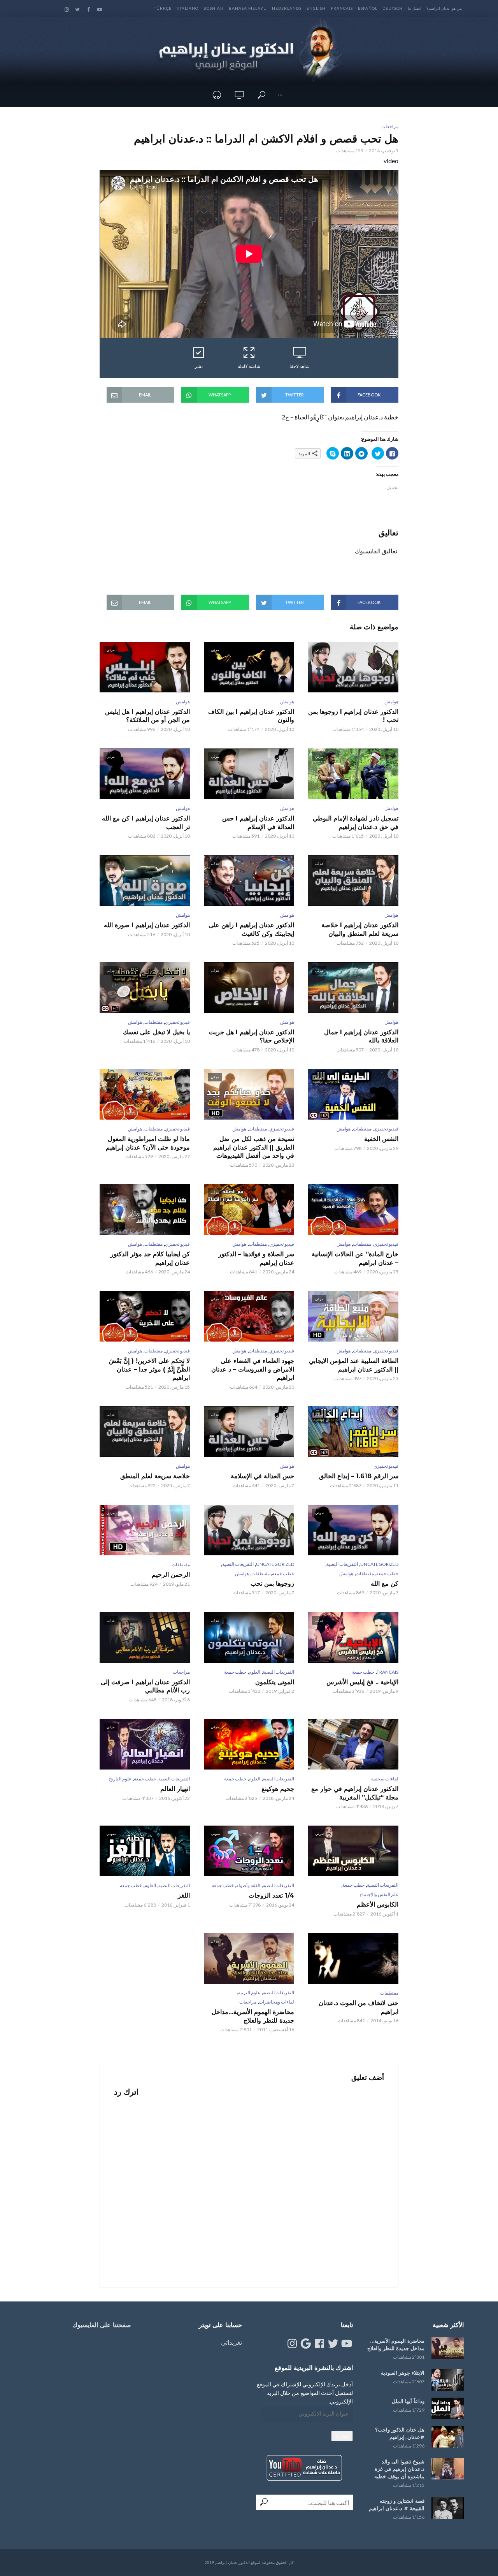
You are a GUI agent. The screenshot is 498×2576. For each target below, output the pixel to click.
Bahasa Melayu (248, 8)
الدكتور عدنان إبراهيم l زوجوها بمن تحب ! (353, 716)
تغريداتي (231, 2342)
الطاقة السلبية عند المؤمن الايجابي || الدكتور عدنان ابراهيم (354, 1365)
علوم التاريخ (120, 1779)
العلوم (254, 1672)
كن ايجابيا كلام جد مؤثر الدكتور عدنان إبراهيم (150, 1258)
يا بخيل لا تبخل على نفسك (156, 1032)
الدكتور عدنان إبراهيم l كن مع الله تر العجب (146, 823)
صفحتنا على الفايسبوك (102, 2325)
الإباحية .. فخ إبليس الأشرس (362, 1682)
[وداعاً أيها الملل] (448, 2408)
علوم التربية (249, 1992)
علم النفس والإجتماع (379, 1894)
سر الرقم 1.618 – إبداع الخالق (359, 1476)
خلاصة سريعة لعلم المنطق (155, 1476)
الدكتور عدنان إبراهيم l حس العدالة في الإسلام (258, 823)
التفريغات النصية (342, 1564)
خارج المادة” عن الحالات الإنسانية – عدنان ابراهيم (355, 1258)
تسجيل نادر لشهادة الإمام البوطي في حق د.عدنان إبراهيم (356, 823)
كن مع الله (385, 1584)
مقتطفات (153, 1022)
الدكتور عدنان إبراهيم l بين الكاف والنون (251, 716)
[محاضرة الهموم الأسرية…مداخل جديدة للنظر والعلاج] (448, 2348)
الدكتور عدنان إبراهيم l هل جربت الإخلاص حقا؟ (252, 1036)
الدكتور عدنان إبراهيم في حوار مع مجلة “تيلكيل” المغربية (355, 1793)
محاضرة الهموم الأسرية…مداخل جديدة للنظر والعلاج (253, 2016)
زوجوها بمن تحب (272, 1584)
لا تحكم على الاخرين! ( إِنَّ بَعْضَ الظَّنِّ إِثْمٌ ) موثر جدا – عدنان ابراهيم (149, 1369)
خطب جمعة (387, 1573)
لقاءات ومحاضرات (276, 2002)
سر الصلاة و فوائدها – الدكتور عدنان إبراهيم (256, 1258)
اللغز (184, 1895)
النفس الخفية (381, 1139)
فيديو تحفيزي (177, 1022)
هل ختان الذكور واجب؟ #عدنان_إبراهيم (400, 2433)
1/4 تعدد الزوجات (271, 1895)
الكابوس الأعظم (378, 1904)
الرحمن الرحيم (171, 1575)
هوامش (391, 702)
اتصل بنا (415, 8)
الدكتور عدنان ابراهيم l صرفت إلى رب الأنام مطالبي (145, 1686)
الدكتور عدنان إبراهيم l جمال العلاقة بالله (361, 1036)
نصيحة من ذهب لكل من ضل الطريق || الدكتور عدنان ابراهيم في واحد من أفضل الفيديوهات (254, 1147)
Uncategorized (379, 1564)
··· (280, 95)
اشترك (342, 2436)
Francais (342, 8)
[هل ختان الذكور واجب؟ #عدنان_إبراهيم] (448, 2437)
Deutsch (393, 8)
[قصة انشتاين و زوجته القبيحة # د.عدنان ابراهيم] (448, 2508)
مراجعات (390, 126)
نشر (199, 366)
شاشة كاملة (249, 366)
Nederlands (287, 8)
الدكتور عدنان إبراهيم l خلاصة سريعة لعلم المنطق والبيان (360, 929)
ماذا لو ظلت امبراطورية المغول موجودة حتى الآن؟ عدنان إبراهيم (148, 1143)
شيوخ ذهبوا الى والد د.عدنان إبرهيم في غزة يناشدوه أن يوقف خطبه (399, 2469)
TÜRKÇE (163, 8)
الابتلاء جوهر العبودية (403, 2373)
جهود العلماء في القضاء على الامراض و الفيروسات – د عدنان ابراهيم (253, 1369)
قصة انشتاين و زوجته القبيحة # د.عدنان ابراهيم (397, 2505)
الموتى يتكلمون (275, 1682)
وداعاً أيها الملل (408, 2401)
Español (368, 8)
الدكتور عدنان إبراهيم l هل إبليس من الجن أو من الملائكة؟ (147, 716)
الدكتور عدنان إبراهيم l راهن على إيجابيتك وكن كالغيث (251, 929)
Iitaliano (188, 8)
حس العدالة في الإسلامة (262, 1476)
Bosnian (214, 8)
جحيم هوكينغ (278, 1789)
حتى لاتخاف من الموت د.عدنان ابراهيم (359, 2007)
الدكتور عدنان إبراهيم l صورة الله (147, 925)
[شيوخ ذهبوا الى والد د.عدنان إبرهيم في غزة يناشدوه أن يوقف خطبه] (448, 2469)
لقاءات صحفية (385, 1779)
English (316, 8)
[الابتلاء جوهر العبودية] (448, 2380)
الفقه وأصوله (248, 1885)
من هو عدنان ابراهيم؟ (444, 8)
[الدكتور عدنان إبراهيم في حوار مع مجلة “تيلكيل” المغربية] (353, 1744)
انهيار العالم (175, 1789)
